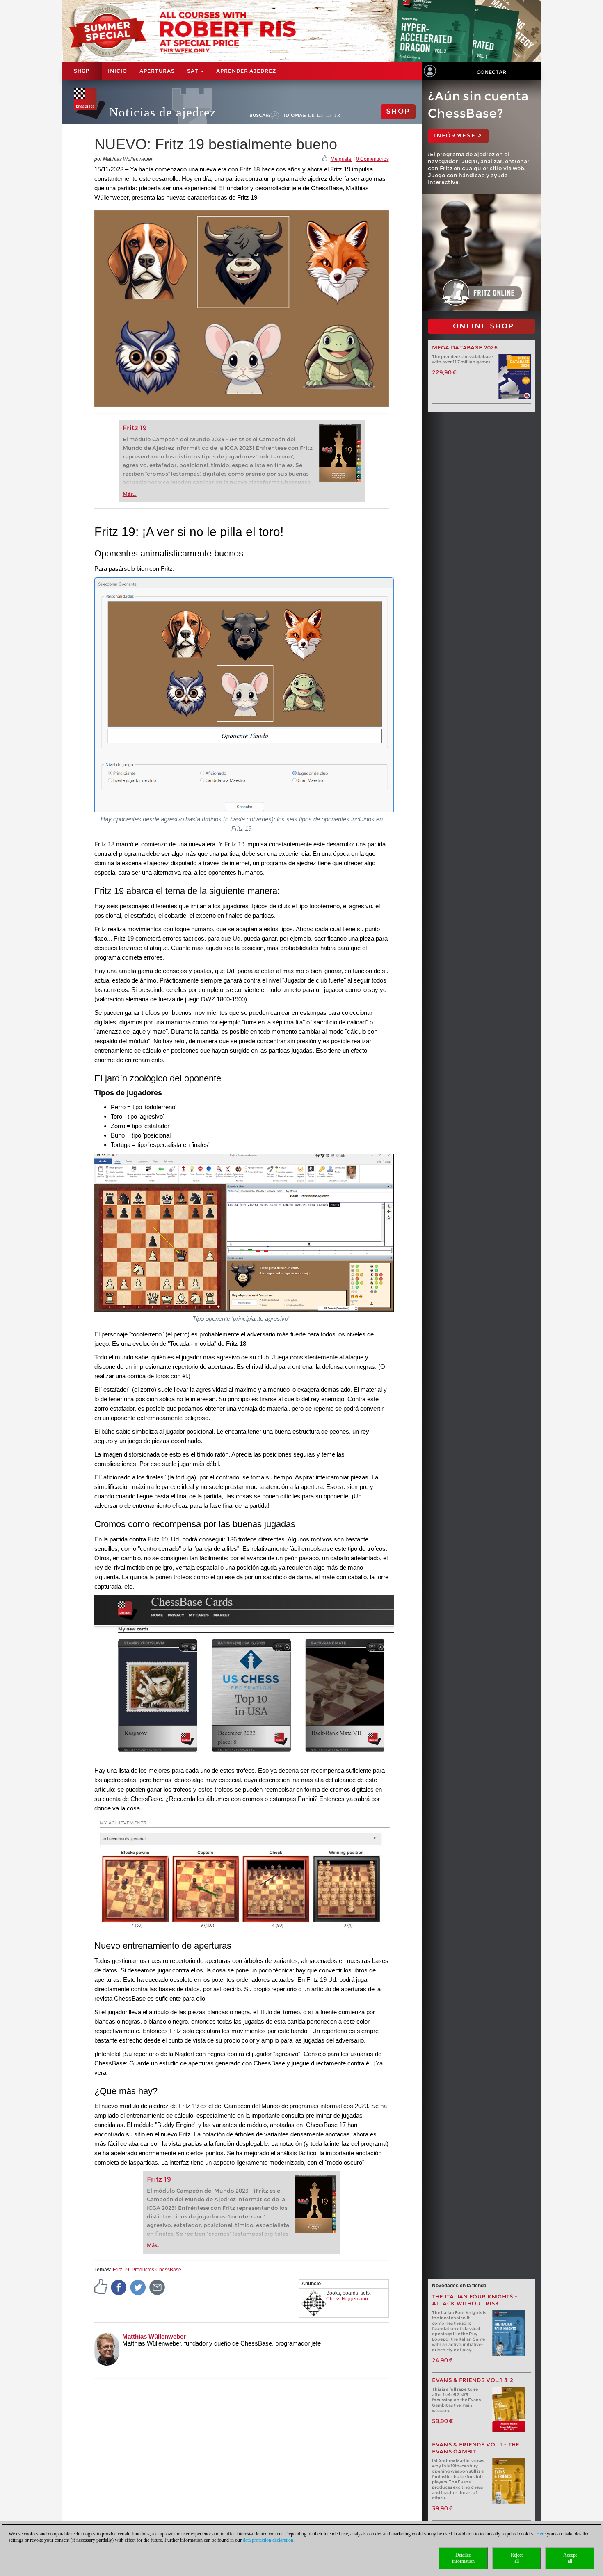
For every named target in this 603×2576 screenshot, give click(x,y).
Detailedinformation (463, 2558)
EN (321, 115)
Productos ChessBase (156, 2270)
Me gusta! (341, 159)
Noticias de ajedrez (163, 112)
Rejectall (517, 2558)
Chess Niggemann (347, 2299)
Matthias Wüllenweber (154, 2336)
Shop (82, 71)
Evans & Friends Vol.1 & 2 (473, 2380)
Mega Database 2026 (465, 348)
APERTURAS (157, 71)
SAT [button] (193, 71)
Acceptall (570, 2558)
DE (312, 115)
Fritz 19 (135, 428)
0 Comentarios (372, 159)
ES (329, 115)
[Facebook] (119, 2287)
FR (337, 115)
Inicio (118, 71)
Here (541, 2534)
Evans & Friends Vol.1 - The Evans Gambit (476, 2448)
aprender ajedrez (246, 71)
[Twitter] (138, 2287)
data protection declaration (268, 2540)
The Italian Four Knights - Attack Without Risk (475, 2300)
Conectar (491, 72)
